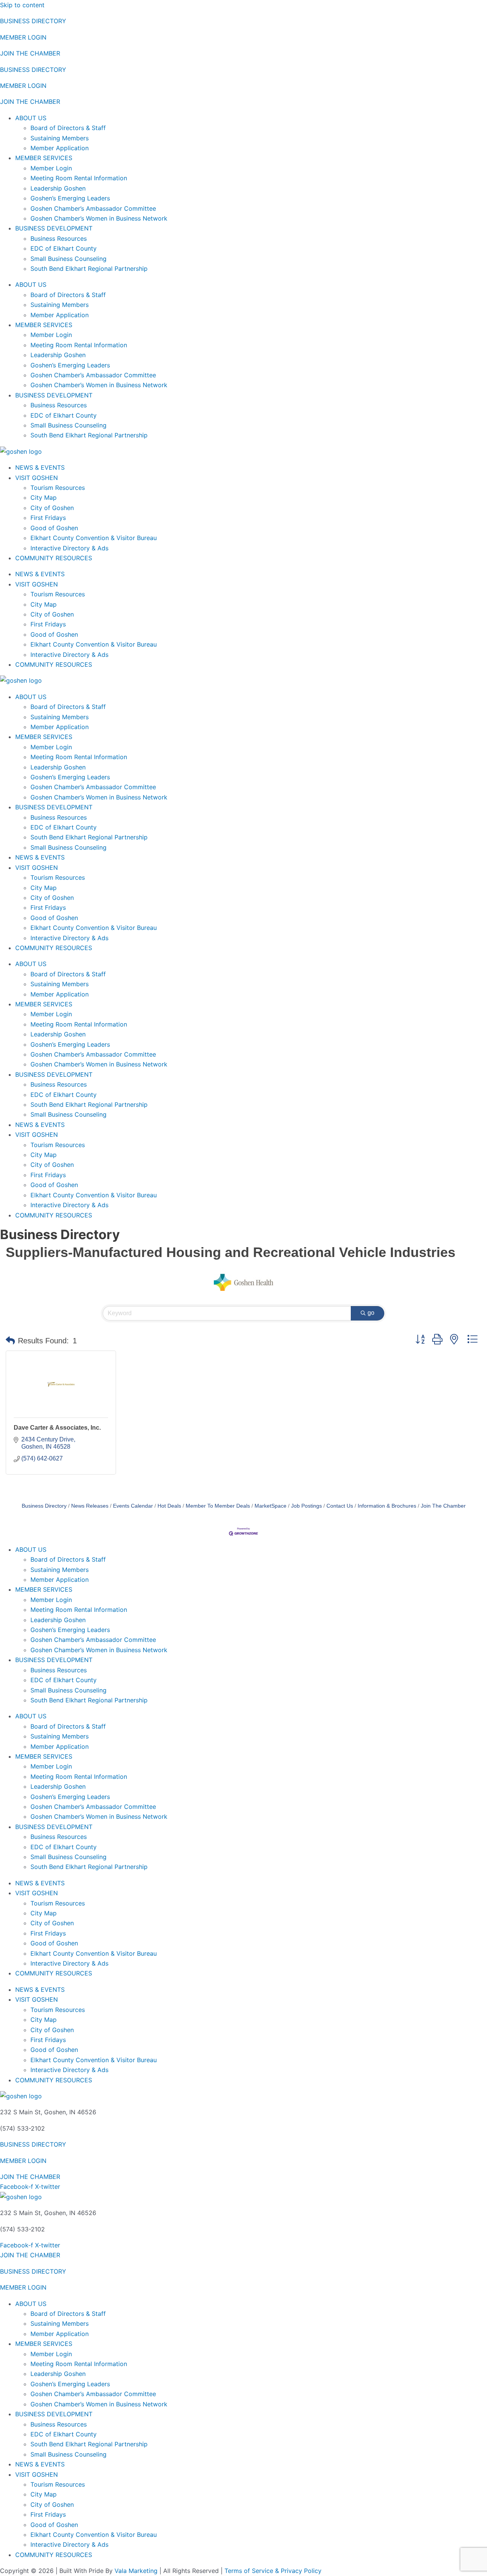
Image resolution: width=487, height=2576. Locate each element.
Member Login (51, 168)
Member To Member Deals (218, 1506)
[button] (10, 1341)
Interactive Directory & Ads (69, 548)
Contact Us (340, 1506)
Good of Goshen (54, 528)
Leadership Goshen (58, 188)
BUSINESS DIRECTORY (33, 21)
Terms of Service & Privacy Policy (273, 2571)
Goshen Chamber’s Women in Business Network (99, 218)
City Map (44, 497)
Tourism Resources (58, 488)
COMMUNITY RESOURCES (54, 558)
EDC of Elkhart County (64, 248)
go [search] (371, 1313)
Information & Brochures (387, 1506)
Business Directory (44, 1506)
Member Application (60, 148)
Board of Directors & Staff (68, 128)
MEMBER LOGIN (23, 37)
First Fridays (48, 518)
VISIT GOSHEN (37, 478)
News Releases (90, 1506)
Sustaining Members (60, 138)
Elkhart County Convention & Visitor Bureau (94, 538)
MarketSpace (271, 1506)
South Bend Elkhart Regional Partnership (89, 269)
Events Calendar (133, 1506)
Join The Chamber (443, 1506)
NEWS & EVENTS (40, 467)
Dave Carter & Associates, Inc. (57, 1428)
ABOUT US (31, 118)
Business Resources (59, 238)
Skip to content (22, 5)
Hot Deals (169, 1506)
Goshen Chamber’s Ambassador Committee (93, 208)
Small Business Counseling (68, 259)
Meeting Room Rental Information (79, 178)
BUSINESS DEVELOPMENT (54, 228)
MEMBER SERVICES (44, 158)
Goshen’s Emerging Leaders (70, 198)
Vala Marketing (136, 2571)
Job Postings (306, 1506)
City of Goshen (52, 508)
